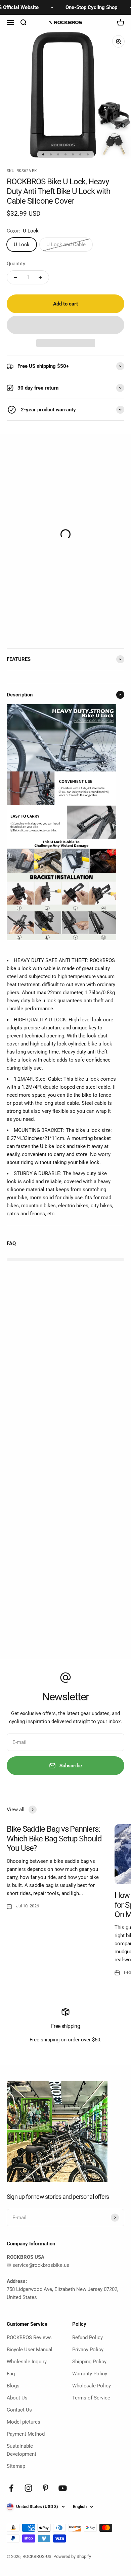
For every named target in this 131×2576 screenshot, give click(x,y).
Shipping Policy (89, 2362)
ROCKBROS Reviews (29, 2337)
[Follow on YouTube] (63, 2488)
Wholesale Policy (92, 2386)
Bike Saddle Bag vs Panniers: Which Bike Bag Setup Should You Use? (54, 1839)
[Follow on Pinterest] (46, 2488)
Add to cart (65, 304)
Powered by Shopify (72, 2556)
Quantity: (17, 264)
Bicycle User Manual (30, 2350)
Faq (11, 2374)
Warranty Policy (90, 2374)
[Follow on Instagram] (28, 2488)
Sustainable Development (21, 2450)
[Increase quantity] (40, 277)
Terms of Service (91, 2398)
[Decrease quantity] (15, 277)
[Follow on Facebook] (11, 2488)
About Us (17, 2398)
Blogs (13, 2386)
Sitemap (16, 2466)
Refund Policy (88, 2337)
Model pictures (24, 2422)
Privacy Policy (88, 2350)
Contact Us (19, 2410)
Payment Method (26, 2434)
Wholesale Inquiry (27, 2362)
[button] (65, 325)
